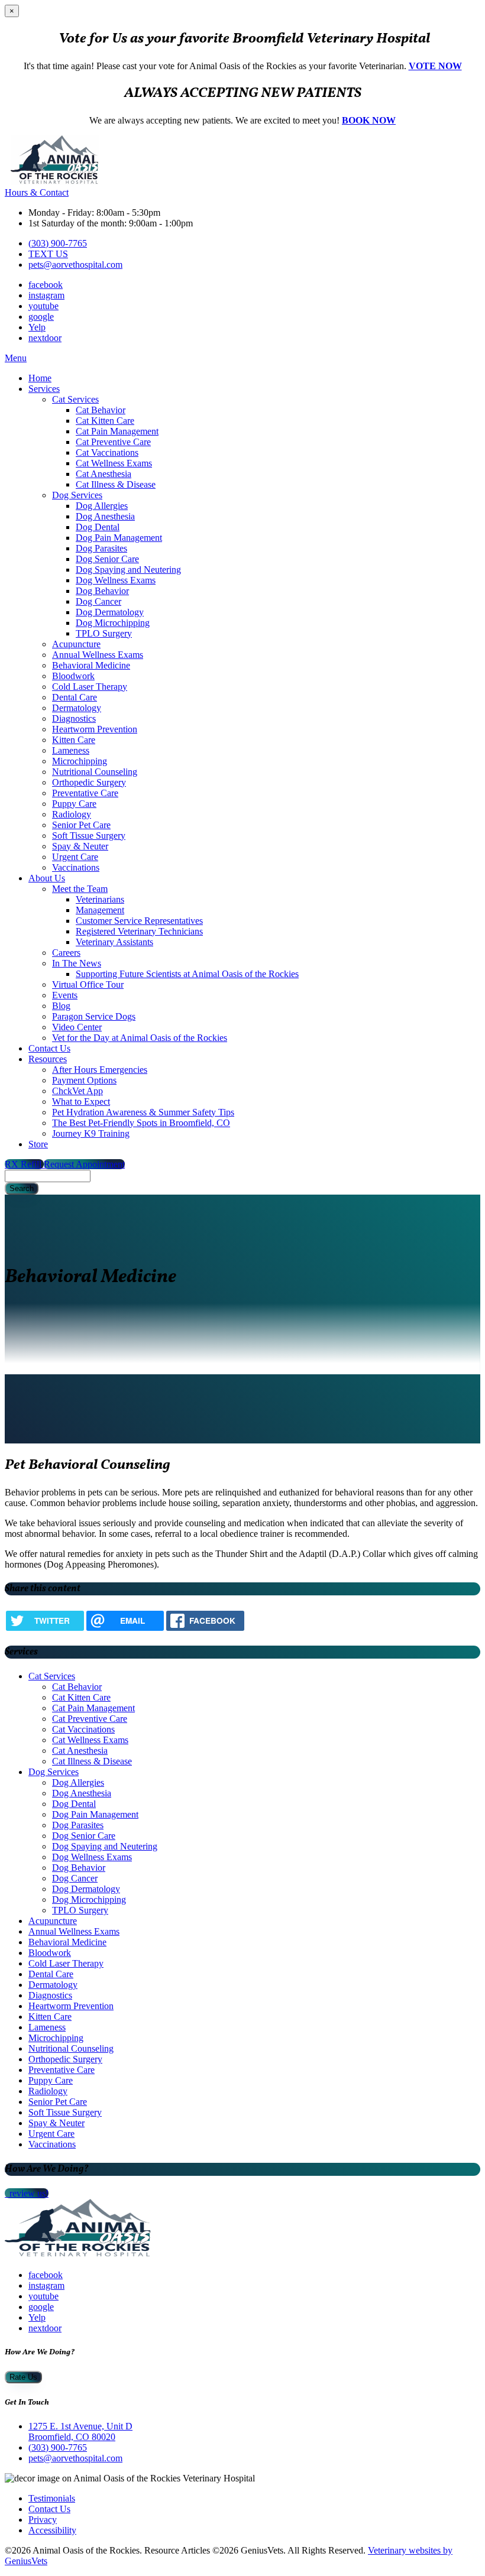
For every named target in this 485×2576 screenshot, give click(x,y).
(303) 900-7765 (58, 243)
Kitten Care (74, 740)
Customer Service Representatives (139, 921)
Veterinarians (100, 899)
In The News (77, 963)
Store (38, 1144)
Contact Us (49, 1048)
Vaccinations (76, 867)
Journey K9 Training (91, 1133)
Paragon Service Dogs (94, 1016)
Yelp (37, 327)
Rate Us (23, 2377)
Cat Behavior (101, 410)
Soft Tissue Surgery (89, 836)
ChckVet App (77, 1091)
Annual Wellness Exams (98, 655)
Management (100, 910)
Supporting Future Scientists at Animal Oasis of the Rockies (187, 974)
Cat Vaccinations (107, 452)
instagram (46, 295)
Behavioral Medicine (91, 665)
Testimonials (52, 2498)
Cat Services (75, 399)
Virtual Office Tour (88, 984)
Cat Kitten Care (105, 421)
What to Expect (81, 1102)
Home (40, 378)
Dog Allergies (102, 506)
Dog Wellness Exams (116, 580)
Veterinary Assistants (114, 942)
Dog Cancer (98, 601)
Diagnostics (74, 718)
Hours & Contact (37, 192)
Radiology (72, 814)
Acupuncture (76, 644)
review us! (28, 2193)
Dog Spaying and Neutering (128, 570)
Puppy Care (74, 804)
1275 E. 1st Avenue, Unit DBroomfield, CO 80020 (80, 2431)
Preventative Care (85, 793)
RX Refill (24, 1164)
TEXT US (48, 254)
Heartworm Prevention (95, 729)
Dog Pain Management (119, 538)
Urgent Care (75, 857)
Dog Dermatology (110, 612)
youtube (43, 306)
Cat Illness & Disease (116, 484)
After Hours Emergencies (100, 1070)
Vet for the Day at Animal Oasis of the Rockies (140, 1038)
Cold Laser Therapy (90, 687)
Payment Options (84, 1080)
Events (65, 995)
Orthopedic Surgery (89, 782)
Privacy (43, 2520)
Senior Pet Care (81, 825)
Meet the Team (80, 889)
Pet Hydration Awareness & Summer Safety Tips (143, 1112)
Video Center (77, 1027)
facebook (46, 285)
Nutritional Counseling (95, 772)
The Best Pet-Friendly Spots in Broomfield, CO (141, 1123)
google (41, 317)
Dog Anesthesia (105, 516)
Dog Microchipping (113, 623)
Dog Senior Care (107, 559)
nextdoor (45, 338)
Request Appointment (84, 1164)
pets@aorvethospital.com (75, 265)
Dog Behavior (102, 591)
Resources (48, 1059)
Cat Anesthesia (104, 474)
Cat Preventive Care (113, 442)
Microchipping (80, 761)
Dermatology (77, 708)
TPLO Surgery (104, 633)
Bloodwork (73, 676)
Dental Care (75, 697)
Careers (66, 953)
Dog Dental (98, 527)
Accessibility (52, 2530)
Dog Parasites (101, 548)
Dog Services (77, 495)
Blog (61, 1006)
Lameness (71, 750)
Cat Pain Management (117, 431)
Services (44, 389)
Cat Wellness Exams (114, 463)
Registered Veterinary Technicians (139, 931)
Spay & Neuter (80, 846)
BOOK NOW (369, 120)
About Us (47, 878)
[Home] (55, 182)
